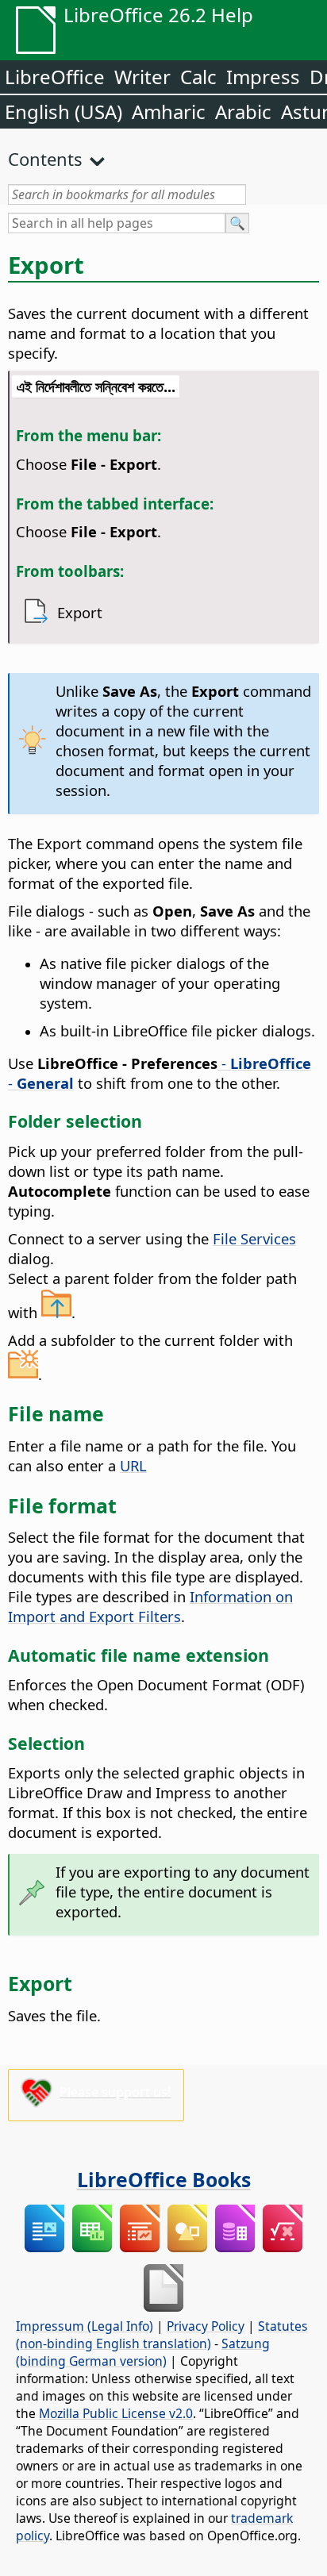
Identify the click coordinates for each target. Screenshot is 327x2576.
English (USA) (63, 111)
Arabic (243, 111)
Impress (263, 77)
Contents (45, 159)
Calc (198, 77)
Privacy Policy (206, 2326)
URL (133, 1465)
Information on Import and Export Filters (150, 1606)
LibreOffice (55, 77)
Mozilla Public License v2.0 (116, 2413)
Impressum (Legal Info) (85, 2326)
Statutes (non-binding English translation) (162, 2335)
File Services (254, 1238)
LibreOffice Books (164, 2179)
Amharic (169, 111)
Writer (142, 77)
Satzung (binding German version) (143, 2352)
